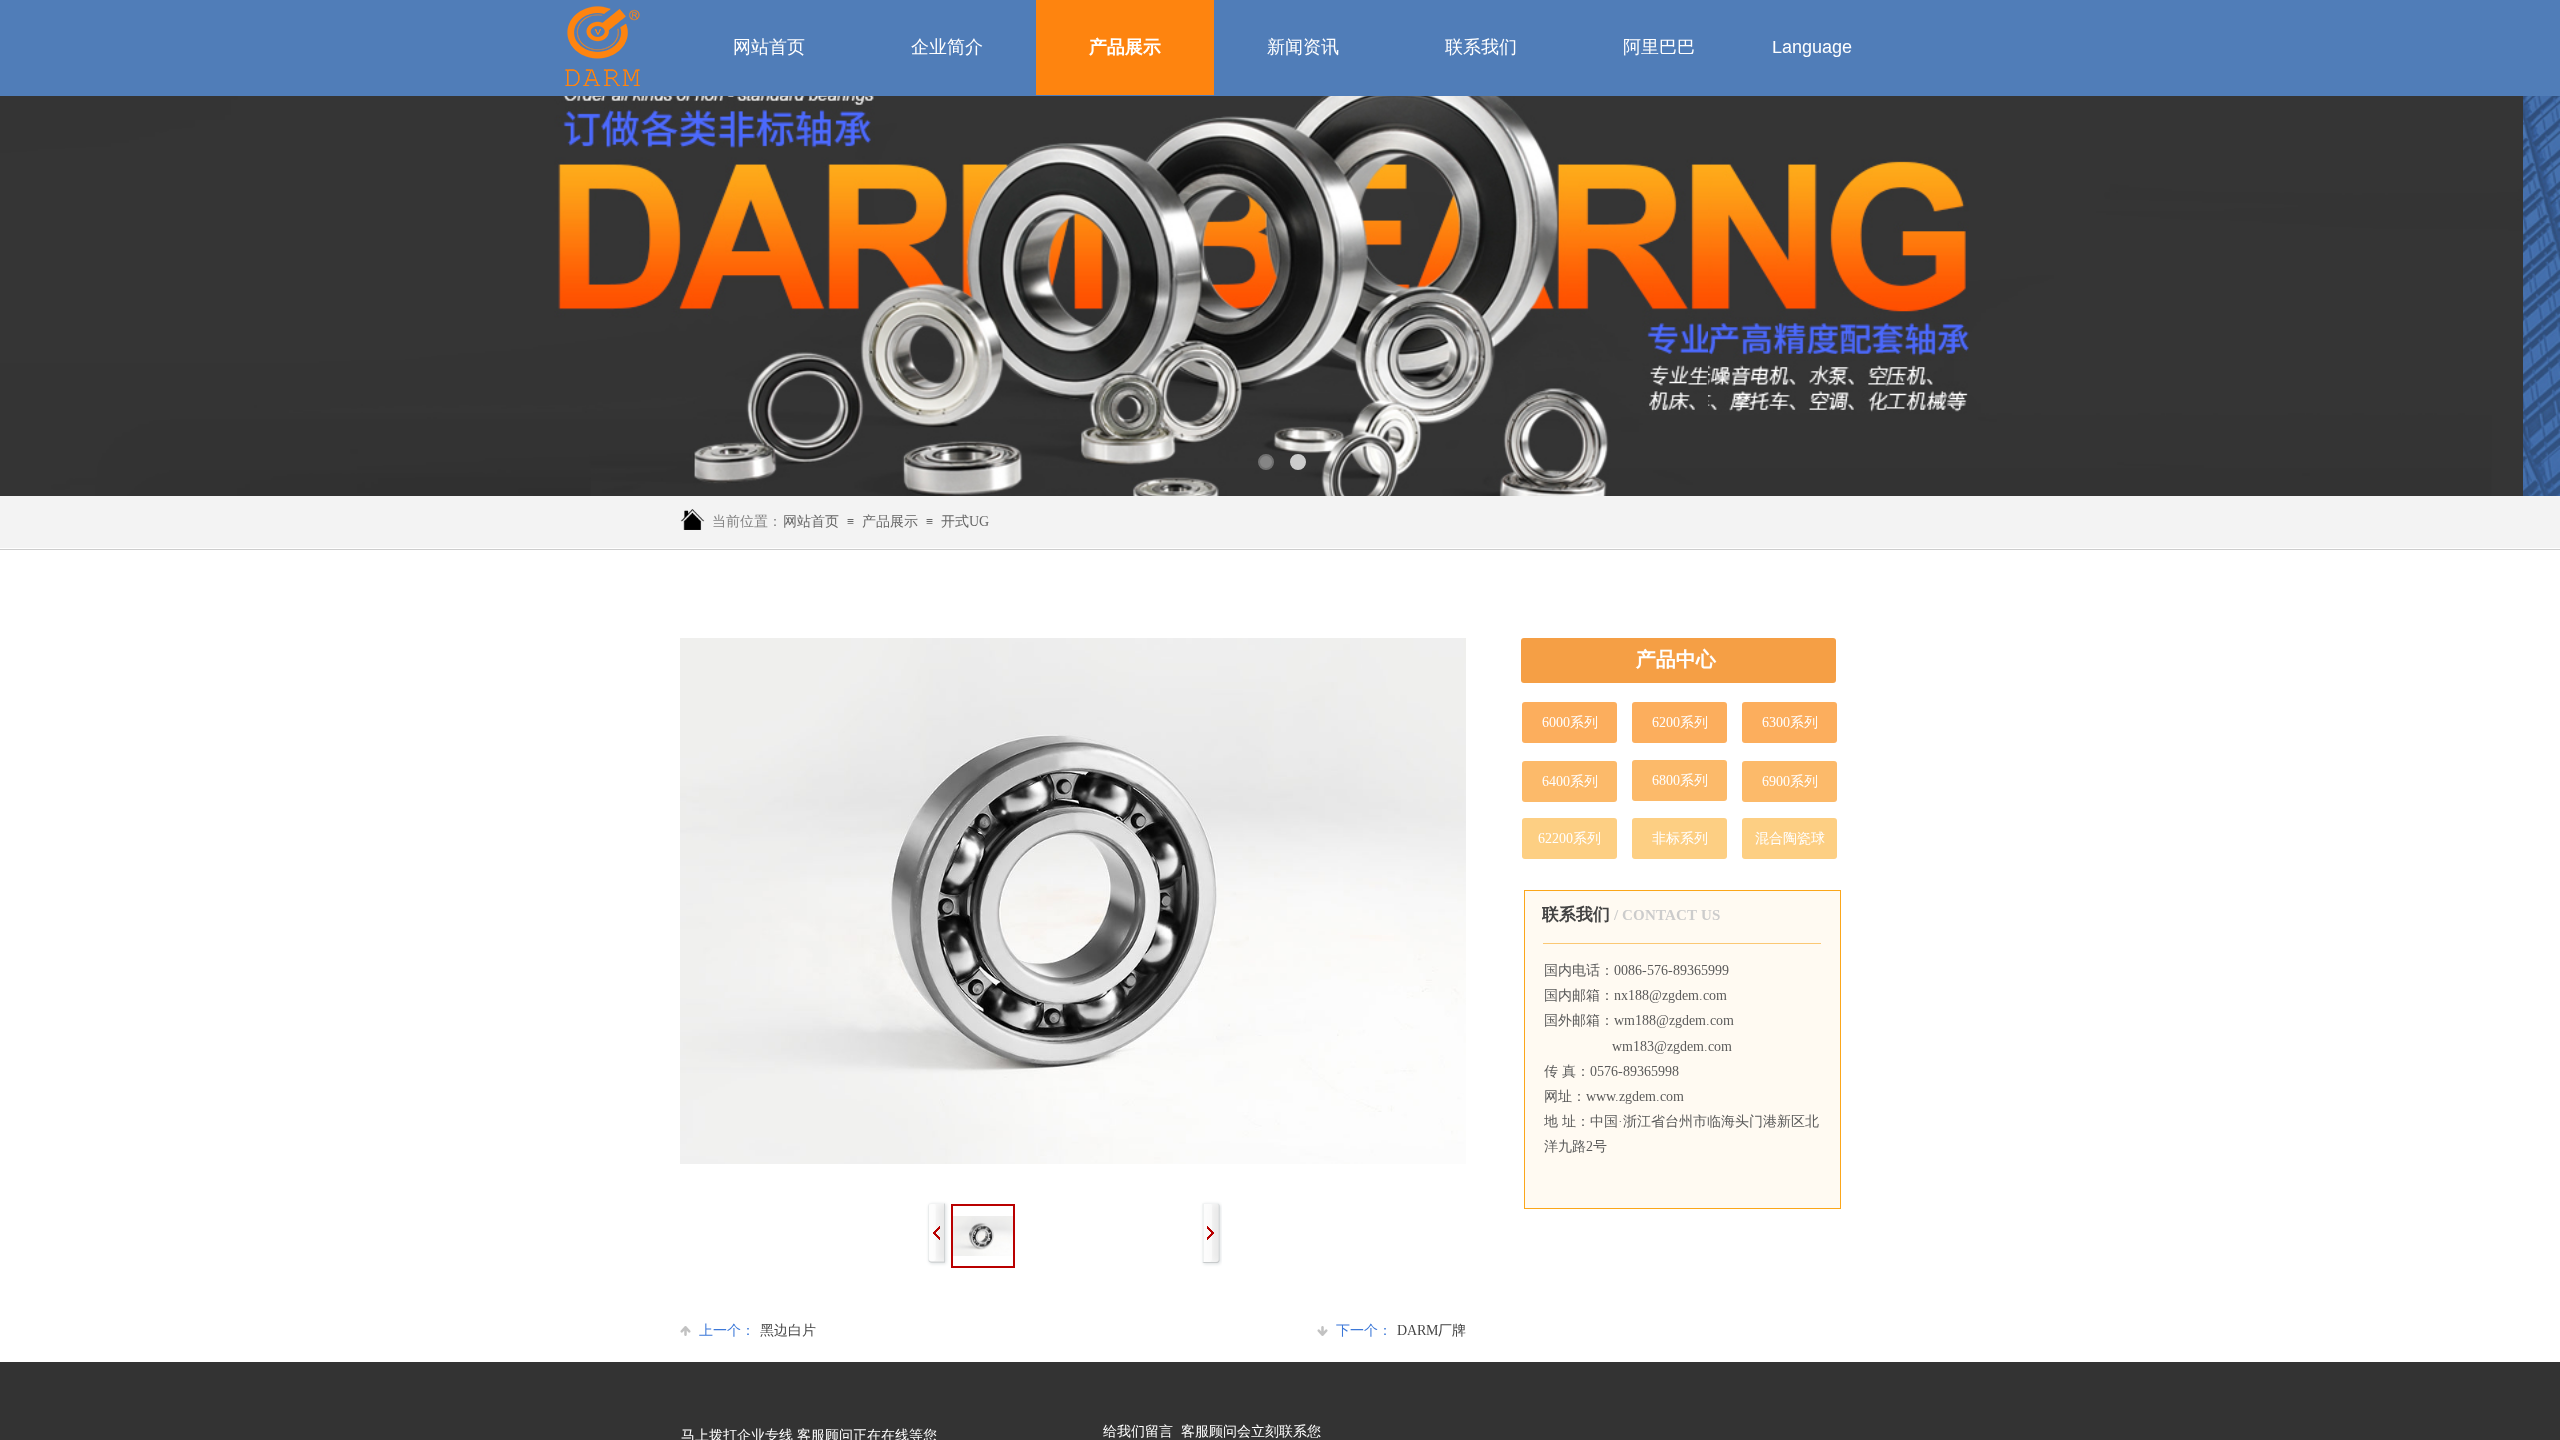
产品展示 (890, 521)
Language (1812, 47)
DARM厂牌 (1401, 1330)
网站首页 (811, 521)
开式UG (965, 521)
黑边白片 (757, 1330)
